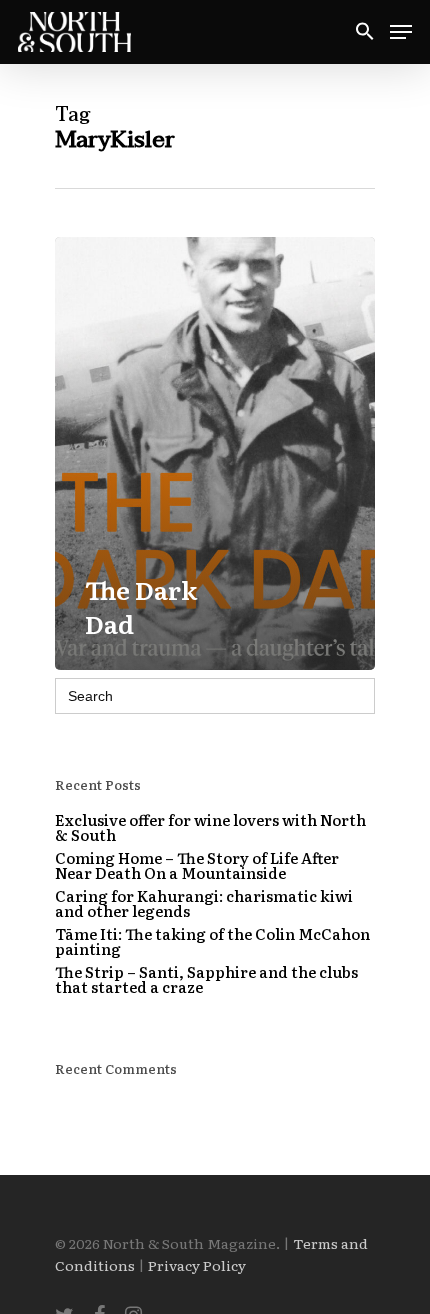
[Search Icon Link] (365, 32)
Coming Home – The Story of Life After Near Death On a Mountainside (197, 865)
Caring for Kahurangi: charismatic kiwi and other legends (204, 903)
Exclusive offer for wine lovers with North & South (210, 827)
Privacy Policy (197, 1265)
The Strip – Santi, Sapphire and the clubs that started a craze (206, 979)
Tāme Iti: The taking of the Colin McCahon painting (212, 941)
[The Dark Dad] (215, 454)
